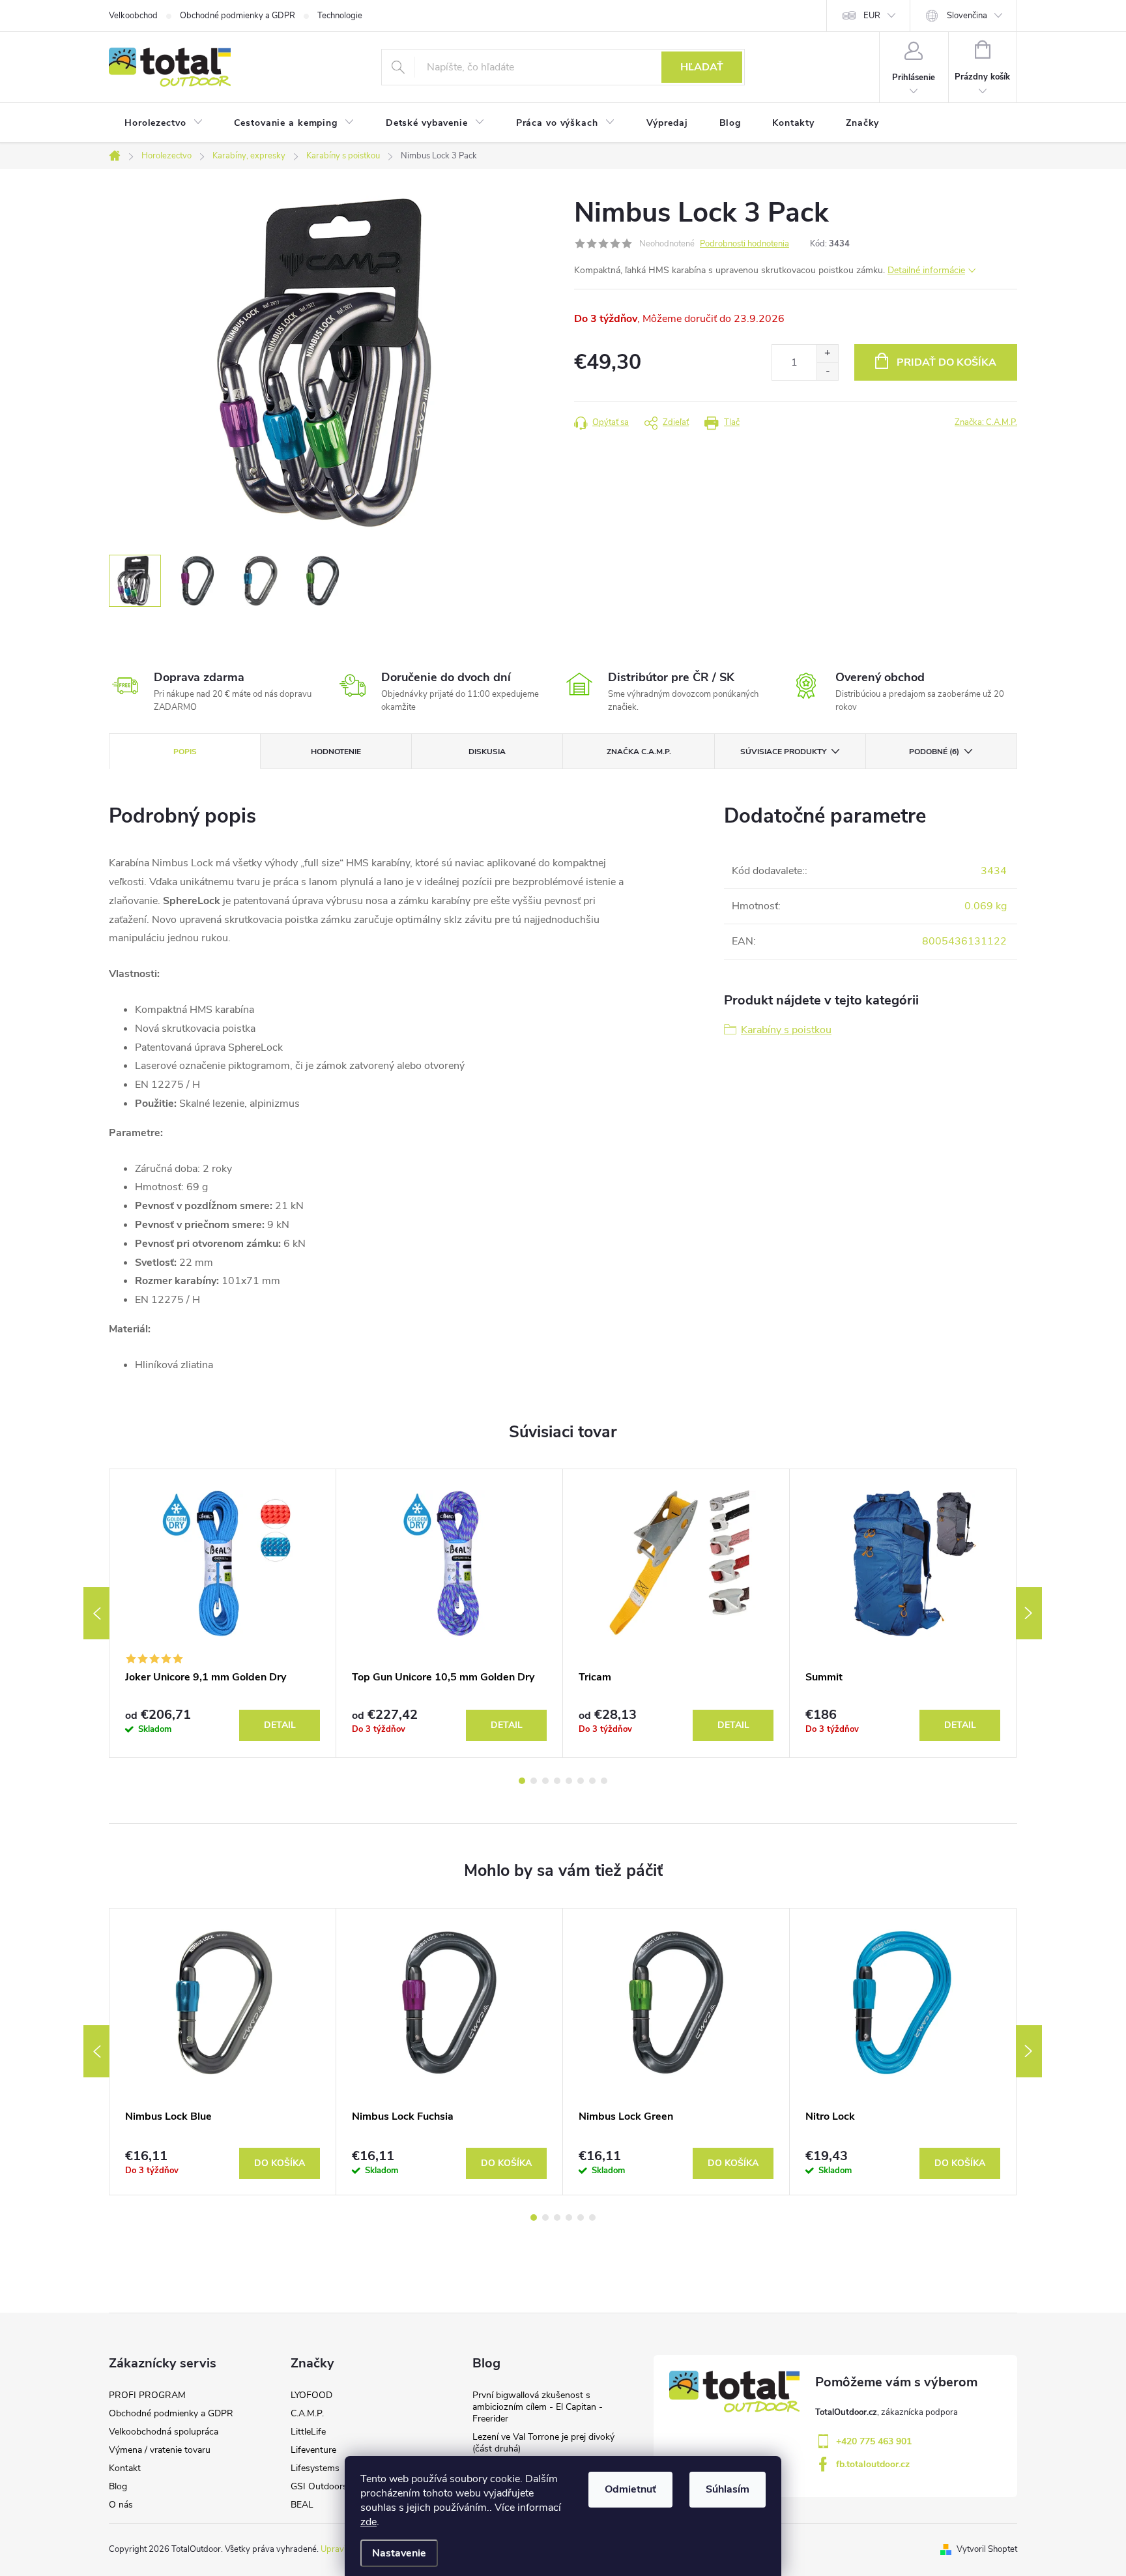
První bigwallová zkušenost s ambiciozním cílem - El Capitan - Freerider (538, 2407)
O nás (121, 2505)
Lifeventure (313, 2450)
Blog (118, 2486)
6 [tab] (581, 1781)
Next (1029, 1613)
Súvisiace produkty (783, 752)
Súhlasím (728, 2489)
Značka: (986, 422)
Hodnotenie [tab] (336, 752)
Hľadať (702, 67)
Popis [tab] (185, 752)
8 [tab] (604, 1781)
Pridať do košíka (946, 362)
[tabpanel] (223, 1613)
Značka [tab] (639, 752)
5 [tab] (569, 1781)
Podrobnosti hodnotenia (744, 244)
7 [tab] (592, 1781)
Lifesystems (315, 2468)
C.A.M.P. (307, 2413)
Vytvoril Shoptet (987, 2549)
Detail (280, 1725)
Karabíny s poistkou (786, 1030)
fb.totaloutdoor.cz (873, 2464)
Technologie (340, 16)
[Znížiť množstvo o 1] (827, 371)
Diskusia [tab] (487, 752)
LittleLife (308, 2432)
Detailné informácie (926, 270)
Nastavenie (399, 2553)
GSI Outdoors (319, 2486)
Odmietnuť (630, 2489)
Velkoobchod (133, 16)
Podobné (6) (934, 752)
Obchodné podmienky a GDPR (238, 16)
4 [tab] (557, 1781)
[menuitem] (164, 123)
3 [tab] (545, 1781)
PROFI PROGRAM (147, 2395)
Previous (96, 1613)
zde (368, 2522)
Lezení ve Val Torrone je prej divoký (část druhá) (543, 2443)
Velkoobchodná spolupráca (164, 2432)
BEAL (302, 2505)
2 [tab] (534, 1781)
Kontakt (125, 2468)
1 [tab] (522, 1781)
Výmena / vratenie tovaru (160, 2450)
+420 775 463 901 (874, 2441)
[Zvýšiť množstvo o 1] (827, 354)
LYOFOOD (311, 2395)
